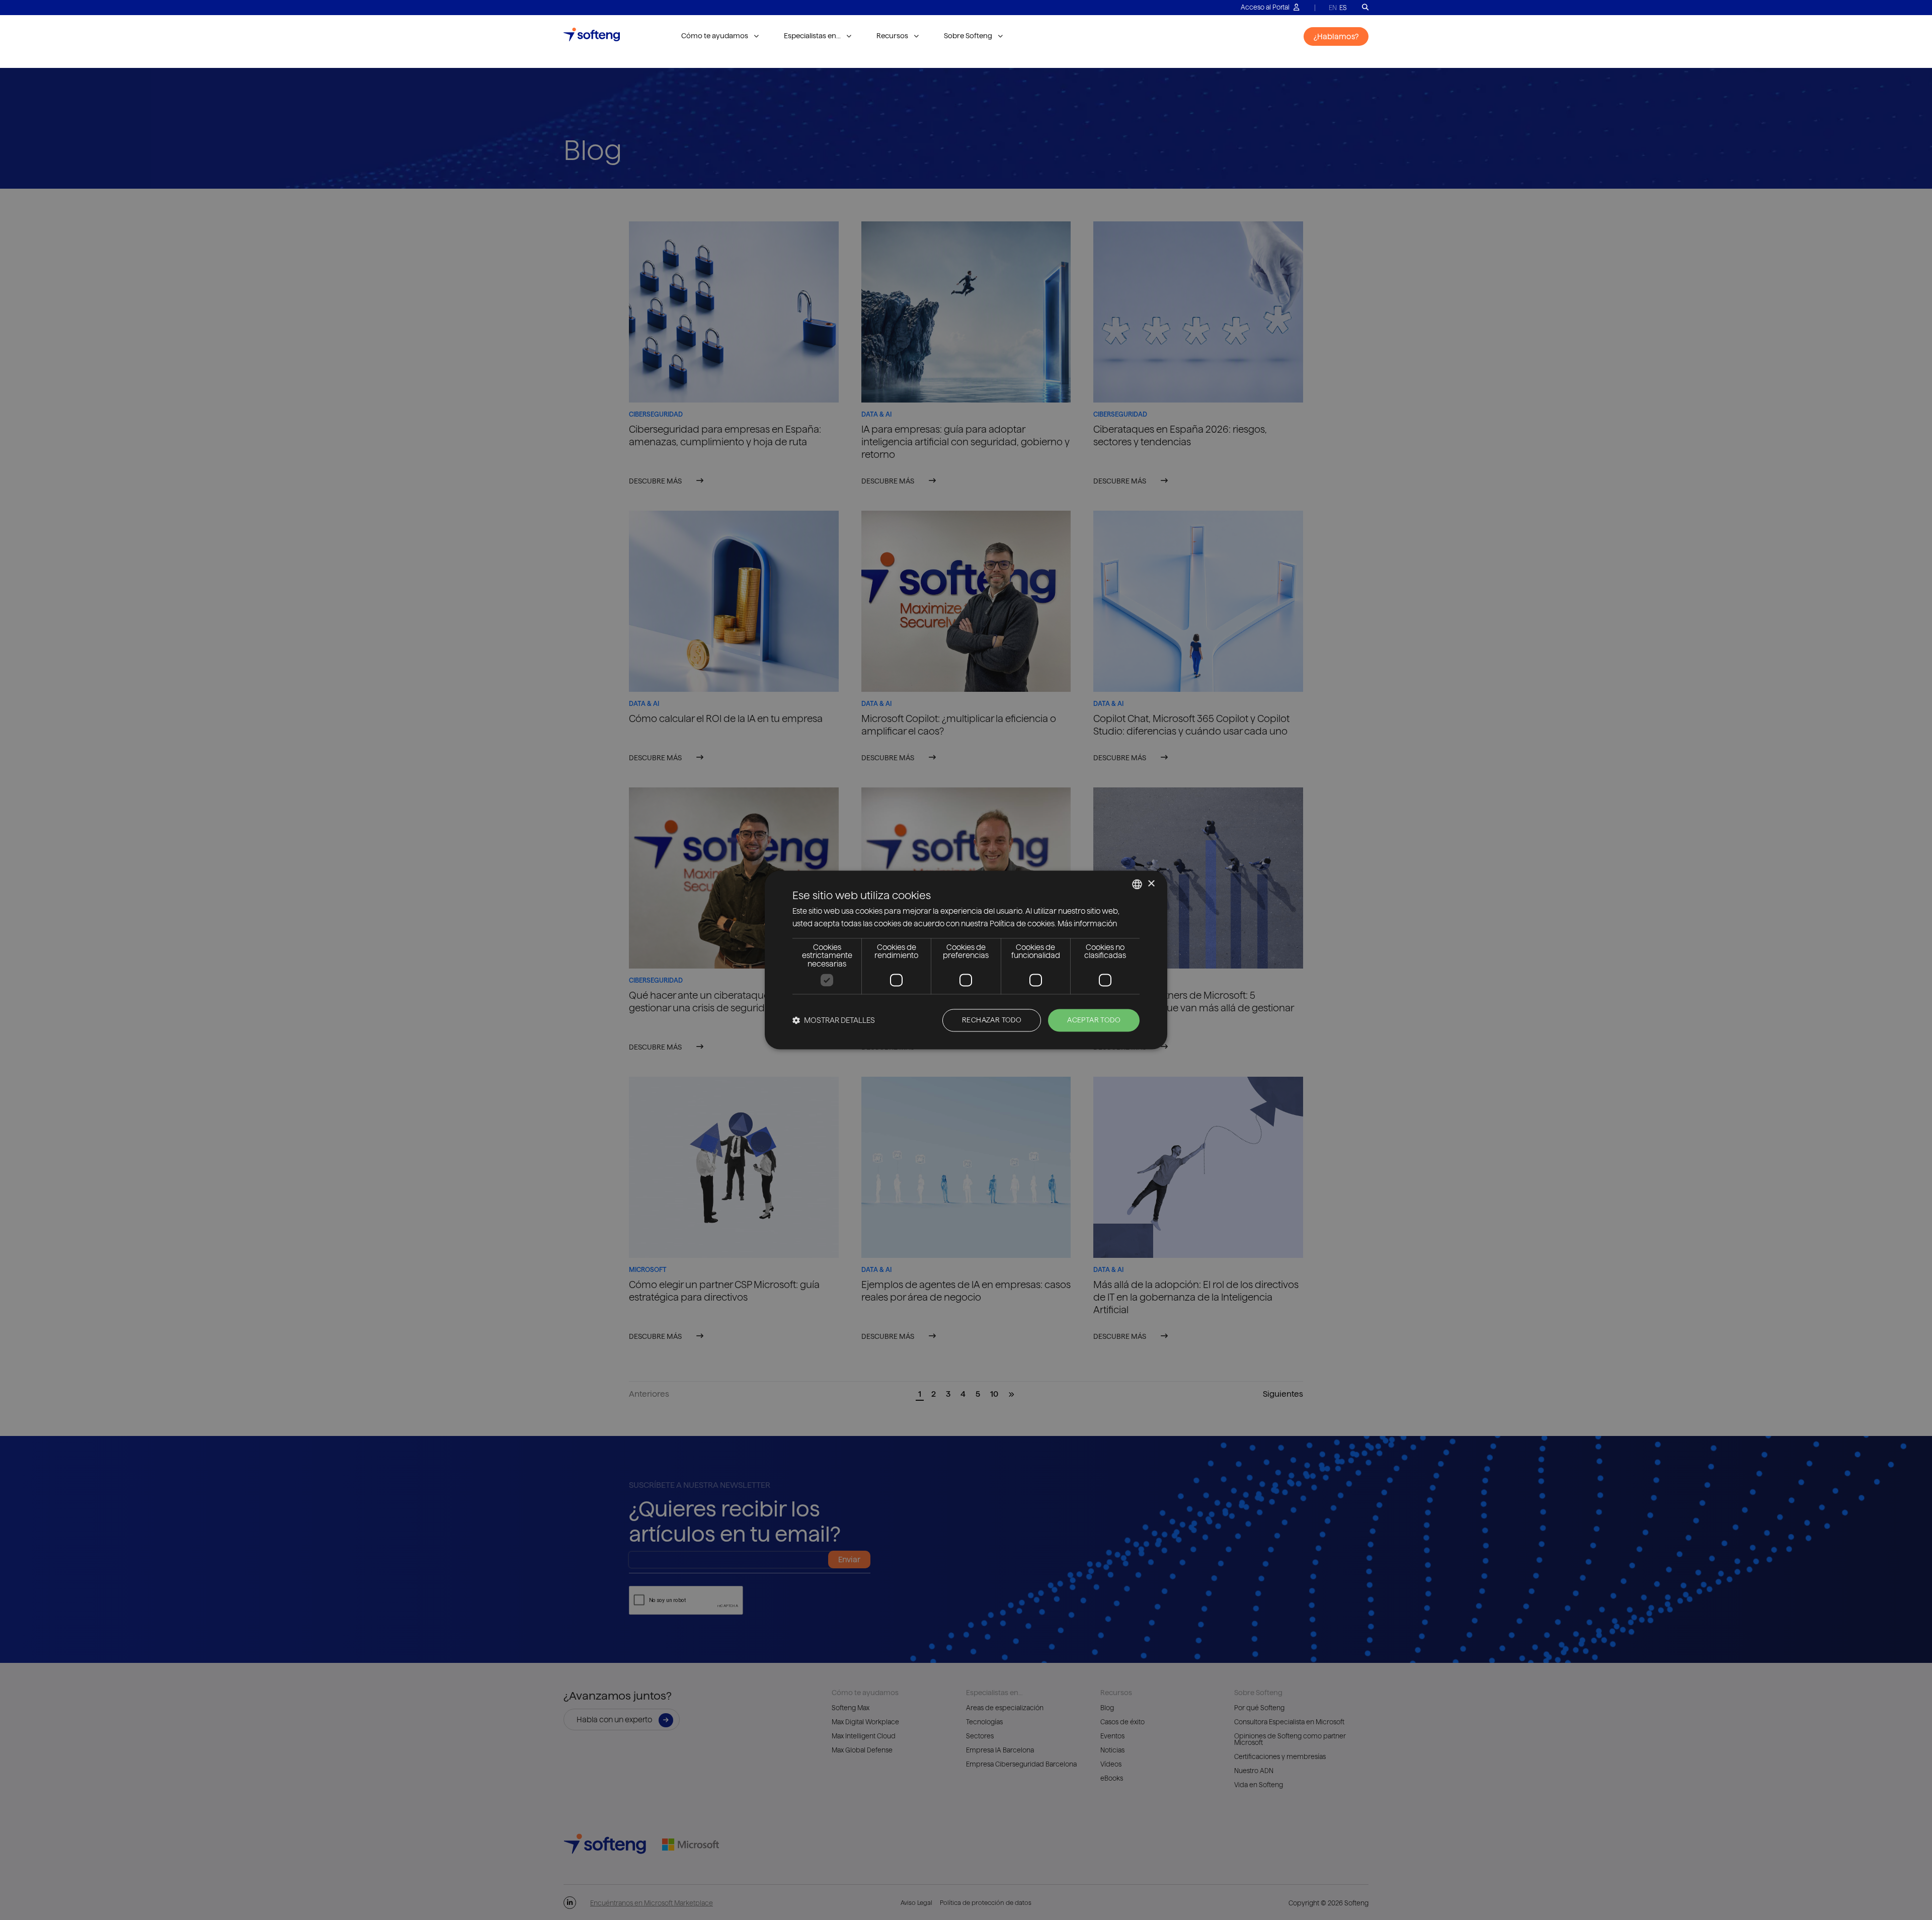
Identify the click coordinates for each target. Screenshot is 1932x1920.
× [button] (1151, 884)
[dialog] (966, 960)
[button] (834, 1021)
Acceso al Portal (1266, 7)
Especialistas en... (812, 36)
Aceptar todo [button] (1094, 1020)
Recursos (892, 36)
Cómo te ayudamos (715, 36)
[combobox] (1137, 884)
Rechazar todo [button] (992, 1020)
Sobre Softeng (968, 36)
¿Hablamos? (1336, 36)
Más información (1087, 924)
